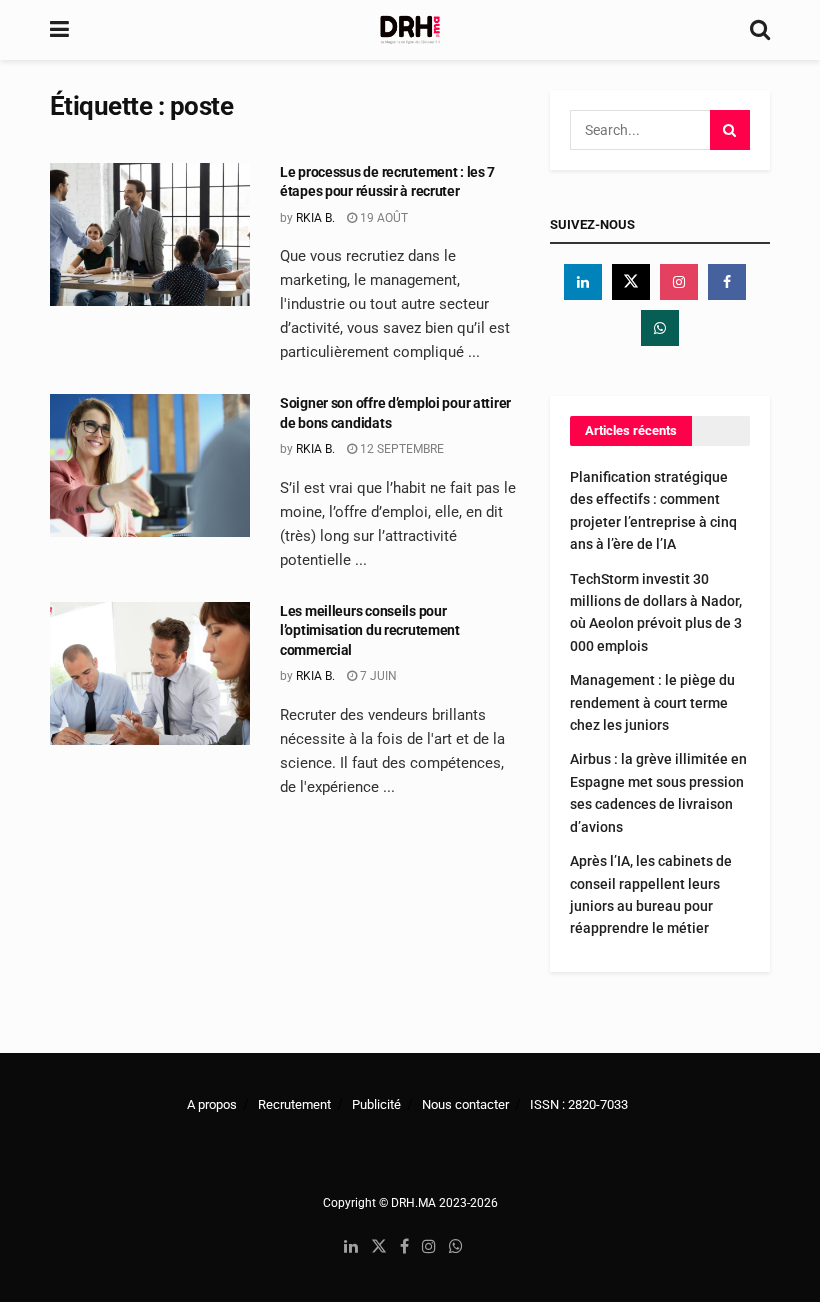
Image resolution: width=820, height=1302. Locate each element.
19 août (382, 218)
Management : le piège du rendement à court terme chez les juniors (652, 702)
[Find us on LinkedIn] (351, 1247)
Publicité (376, 1104)
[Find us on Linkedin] (583, 282)
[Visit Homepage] (410, 30)
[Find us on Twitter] (631, 282)
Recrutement (294, 1104)
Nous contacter (465, 1104)
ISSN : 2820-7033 (579, 1104)
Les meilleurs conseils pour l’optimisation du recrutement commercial (370, 630)
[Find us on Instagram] (679, 282)
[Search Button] (760, 30)
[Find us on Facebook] (727, 282)
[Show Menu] (59, 30)
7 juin (377, 676)
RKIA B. (315, 218)
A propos (212, 1104)
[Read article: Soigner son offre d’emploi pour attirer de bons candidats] (150, 465)
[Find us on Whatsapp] (660, 328)
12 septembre (400, 449)
